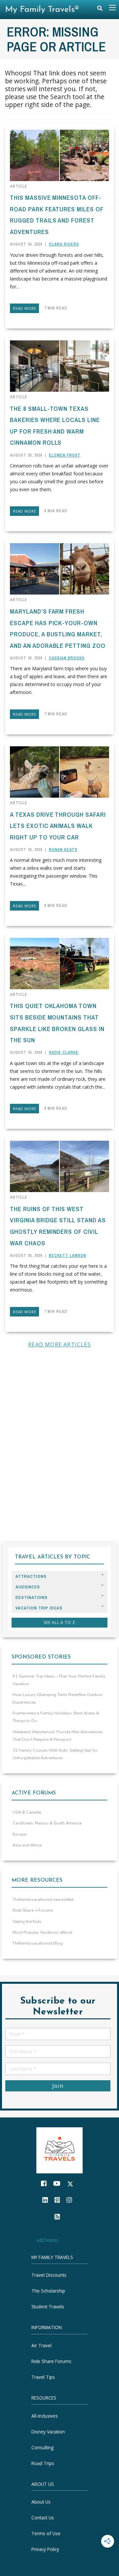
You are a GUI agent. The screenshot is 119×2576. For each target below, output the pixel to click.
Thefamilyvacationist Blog (38, 1943)
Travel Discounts (49, 2275)
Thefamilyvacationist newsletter (43, 1899)
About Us (41, 2502)
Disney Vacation (48, 2431)
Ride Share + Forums (33, 1910)
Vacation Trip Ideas (39, 1608)
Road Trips (43, 2463)
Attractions (31, 1576)
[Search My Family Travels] (100, 10)
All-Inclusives (45, 2416)
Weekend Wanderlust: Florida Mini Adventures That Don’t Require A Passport (58, 1736)
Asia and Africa (27, 1845)
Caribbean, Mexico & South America (47, 1823)
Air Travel (41, 2345)
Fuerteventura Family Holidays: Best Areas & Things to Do (56, 1717)
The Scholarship (48, 2291)
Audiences (28, 1587)
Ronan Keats (63, 850)
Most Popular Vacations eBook (42, 1932)
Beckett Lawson (68, 1256)
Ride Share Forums (51, 2361)
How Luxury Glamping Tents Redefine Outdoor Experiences (58, 1699)
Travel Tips (43, 2377)
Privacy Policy (45, 2549)
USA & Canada (27, 1812)
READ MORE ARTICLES (59, 1344)
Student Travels (48, 2307)
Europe (20, 1834)
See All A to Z (59, 1622)
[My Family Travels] (59, 2150)
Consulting (42, 2447)
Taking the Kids (27, 1922)
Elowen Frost (65, 455)
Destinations (32, 1597)
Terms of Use (46, 2533)
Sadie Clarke (64, 1052)
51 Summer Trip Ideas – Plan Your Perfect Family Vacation (59, 1680)
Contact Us (43, 2518)
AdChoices (47, 2240)
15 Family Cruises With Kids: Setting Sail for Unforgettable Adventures (55, 1754)
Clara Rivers (64, 244)
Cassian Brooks (67, 658)
